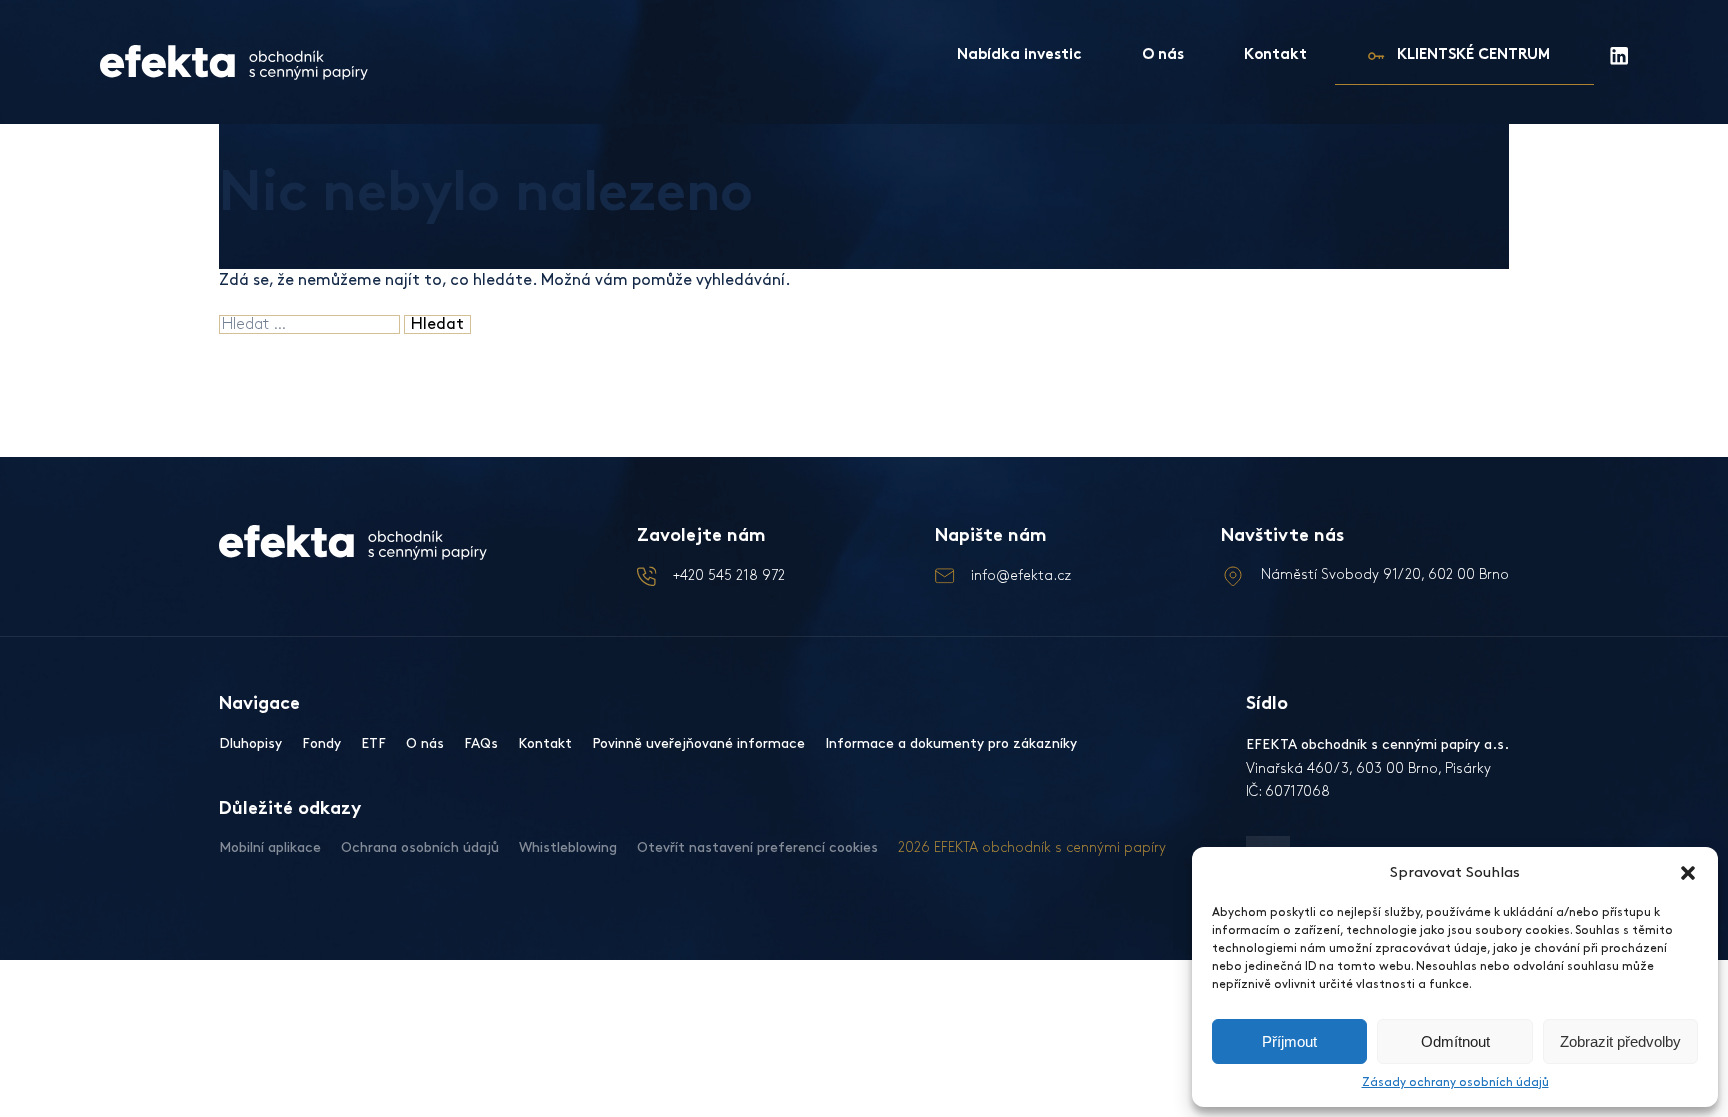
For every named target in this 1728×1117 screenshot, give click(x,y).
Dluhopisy (250, 743)
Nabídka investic (1019, 55)
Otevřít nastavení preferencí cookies (757, 847)
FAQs (481, 743)
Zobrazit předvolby (1620, 1041)
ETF (373, 743)
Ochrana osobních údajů (420, 847)
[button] (1688, 873)
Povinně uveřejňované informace (698, 743)
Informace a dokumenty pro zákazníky (951, 743)
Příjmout (1289, 1041)
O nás (1163, 55)
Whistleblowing (568, 847)
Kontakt (1275, 55)
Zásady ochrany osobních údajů (1455, 1082)
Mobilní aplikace (270, 847)
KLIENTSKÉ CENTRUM (1473, 55)
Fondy (321, 743)
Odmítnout (1455, 1041)
